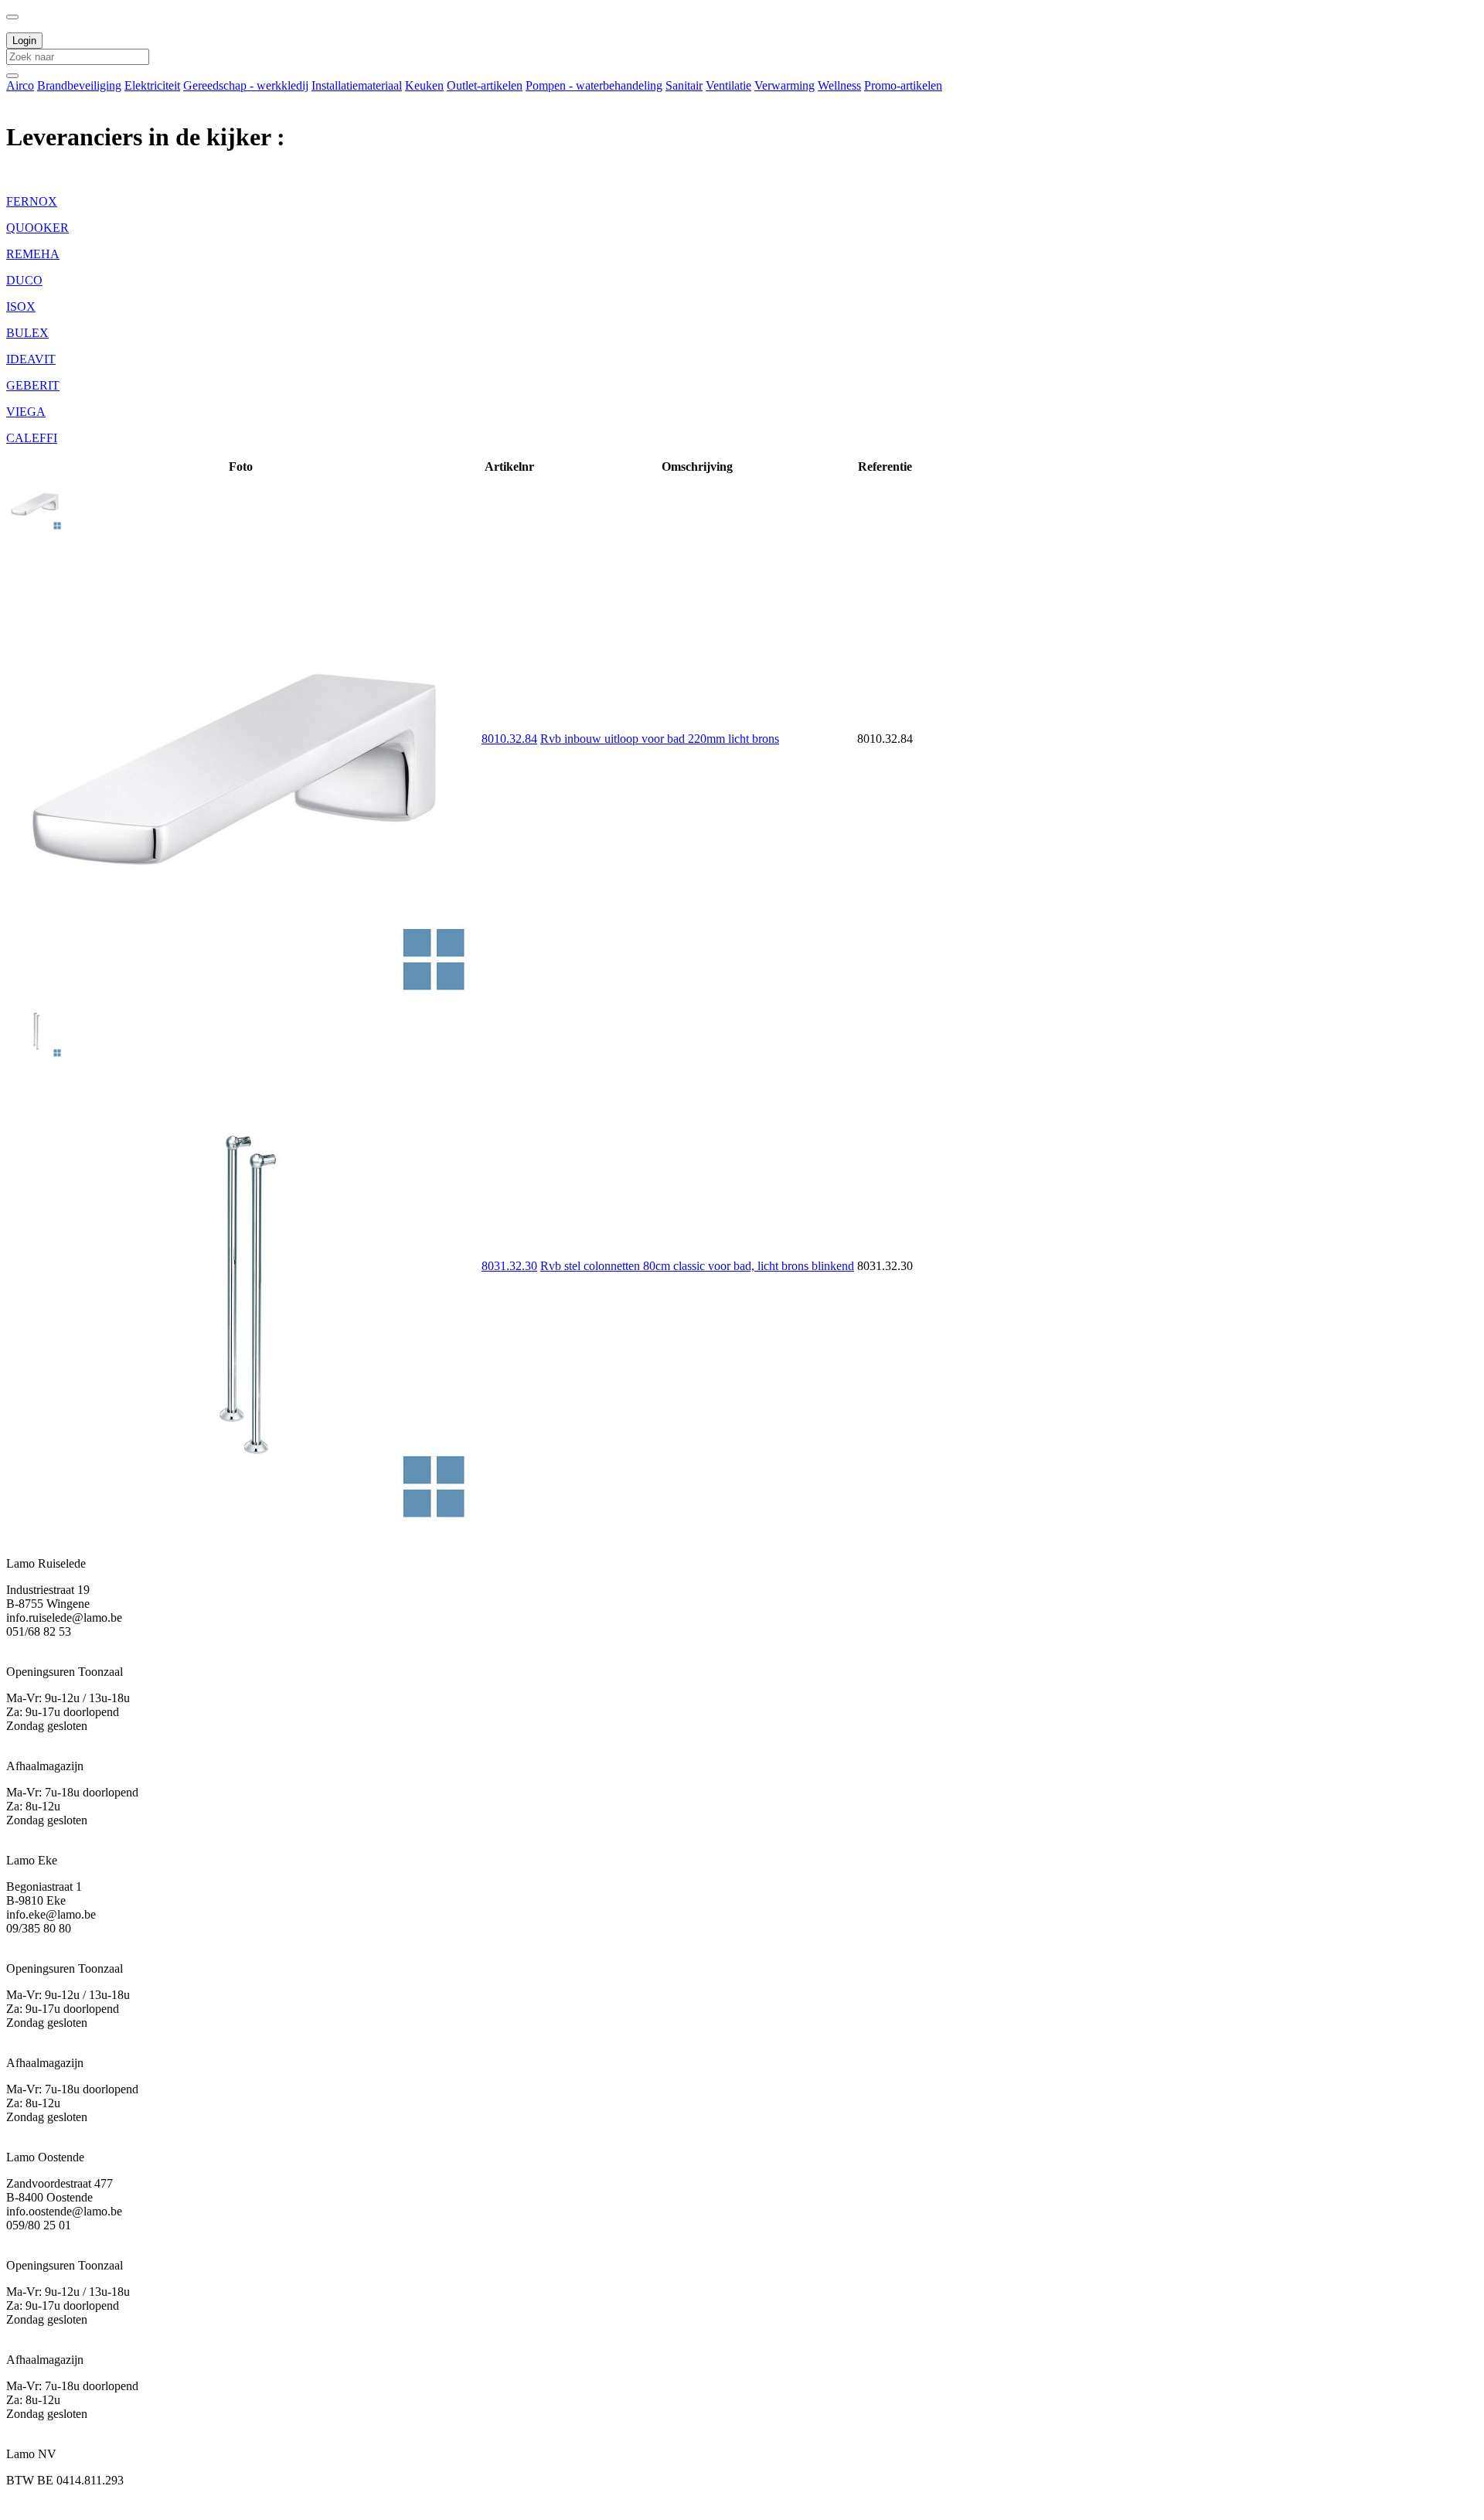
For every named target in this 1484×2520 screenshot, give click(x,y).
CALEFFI (32, 438)
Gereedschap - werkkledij (246, 85)
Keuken (424, 85)
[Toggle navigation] (12, 17)
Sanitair (684, 85)
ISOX (21, 306)
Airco (20, 85)
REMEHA (33, 254)
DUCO (24, 280)
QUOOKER (37, 228)
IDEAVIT (31, 359)
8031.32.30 (509, 1266)
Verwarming (785, 85)
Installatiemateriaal (357, 85)
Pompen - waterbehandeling (594, 85)
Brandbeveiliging (79, 85)
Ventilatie (728, 85)
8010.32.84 (509, 739)
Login (24, 41)
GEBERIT (33, 385)
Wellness (839, 85)
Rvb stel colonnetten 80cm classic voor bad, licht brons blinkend (697, 1266)
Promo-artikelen (903, 85)
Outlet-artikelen (485, 85)
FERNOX (32, 201)
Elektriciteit (152, 85)
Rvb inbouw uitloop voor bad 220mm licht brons (660, 739)
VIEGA (26, 412)
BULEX (27, 333)
